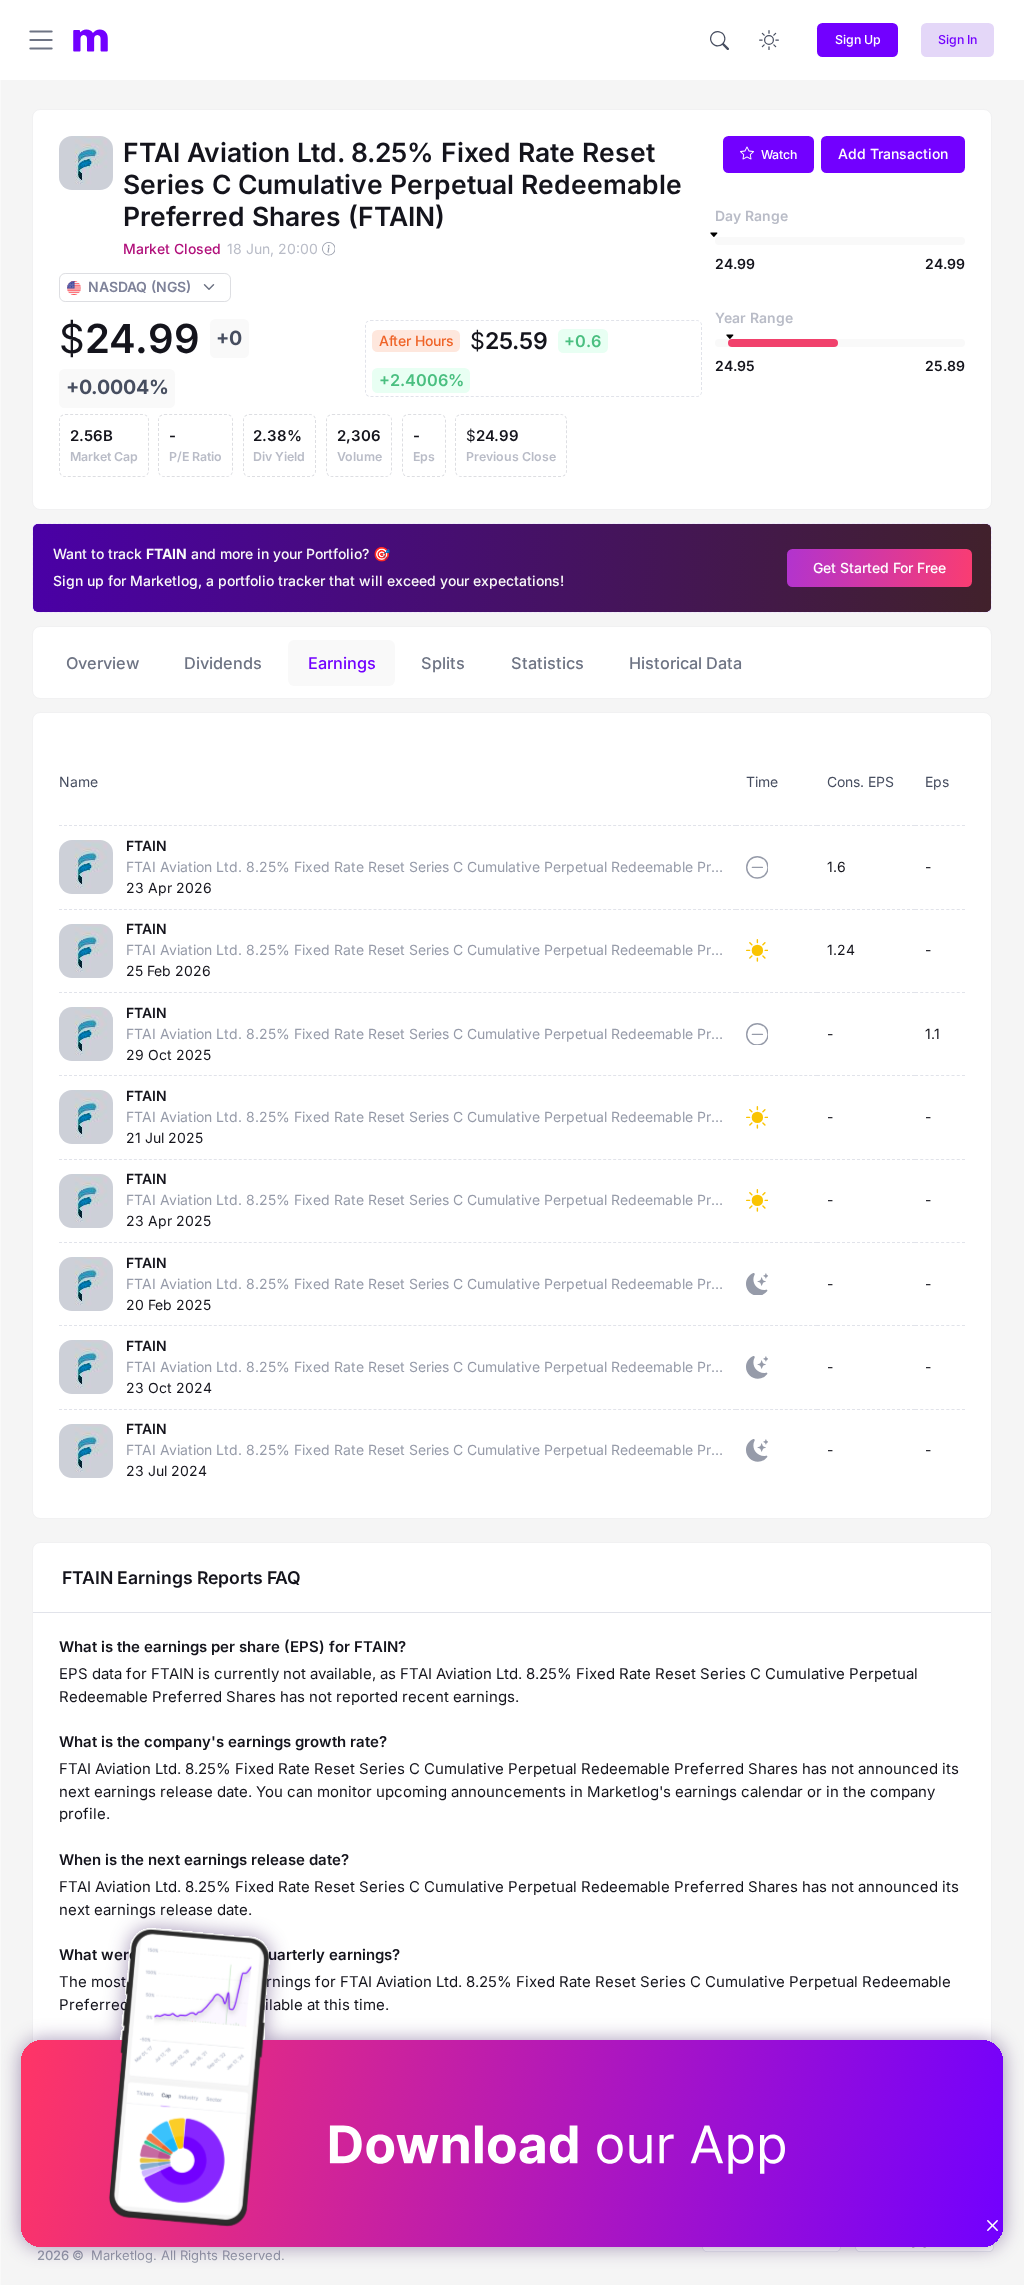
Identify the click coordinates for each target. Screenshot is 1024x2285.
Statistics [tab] (547, 663)
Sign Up (858, 39)
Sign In (957, 39)
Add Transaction (893, 153)
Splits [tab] (443, 663)
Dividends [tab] (223, 663)
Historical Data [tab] (685, 663)
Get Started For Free (879, 567)
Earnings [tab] (342, 663)
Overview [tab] (102, 663)
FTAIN (146, 845)
